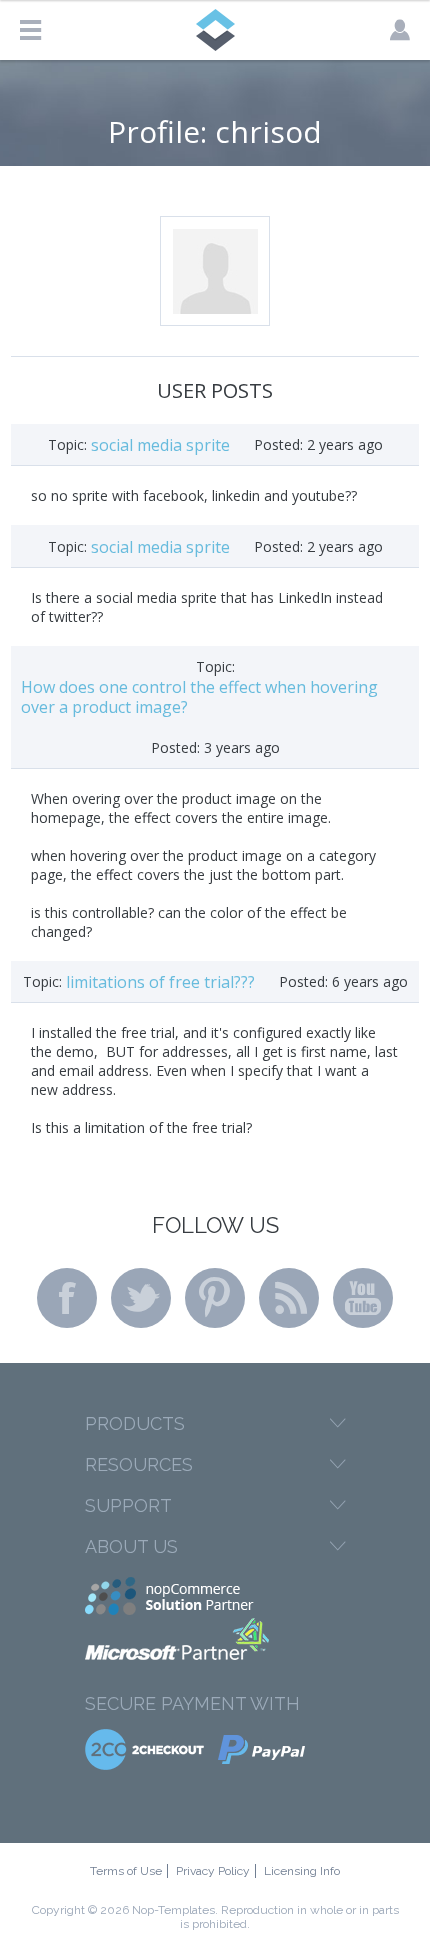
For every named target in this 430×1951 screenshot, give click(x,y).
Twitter (141, 1298)
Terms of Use (126, 1871)
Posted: (278, 444)
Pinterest (215, 1298)
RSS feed (289, 1298)
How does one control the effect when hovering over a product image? (199, 697)
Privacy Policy (213, 1871)
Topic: (67, 444)
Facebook (67, 1298)
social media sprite (160, 445)
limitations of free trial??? (160, 982)
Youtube (363, 1298)
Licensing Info (302, 1871)
